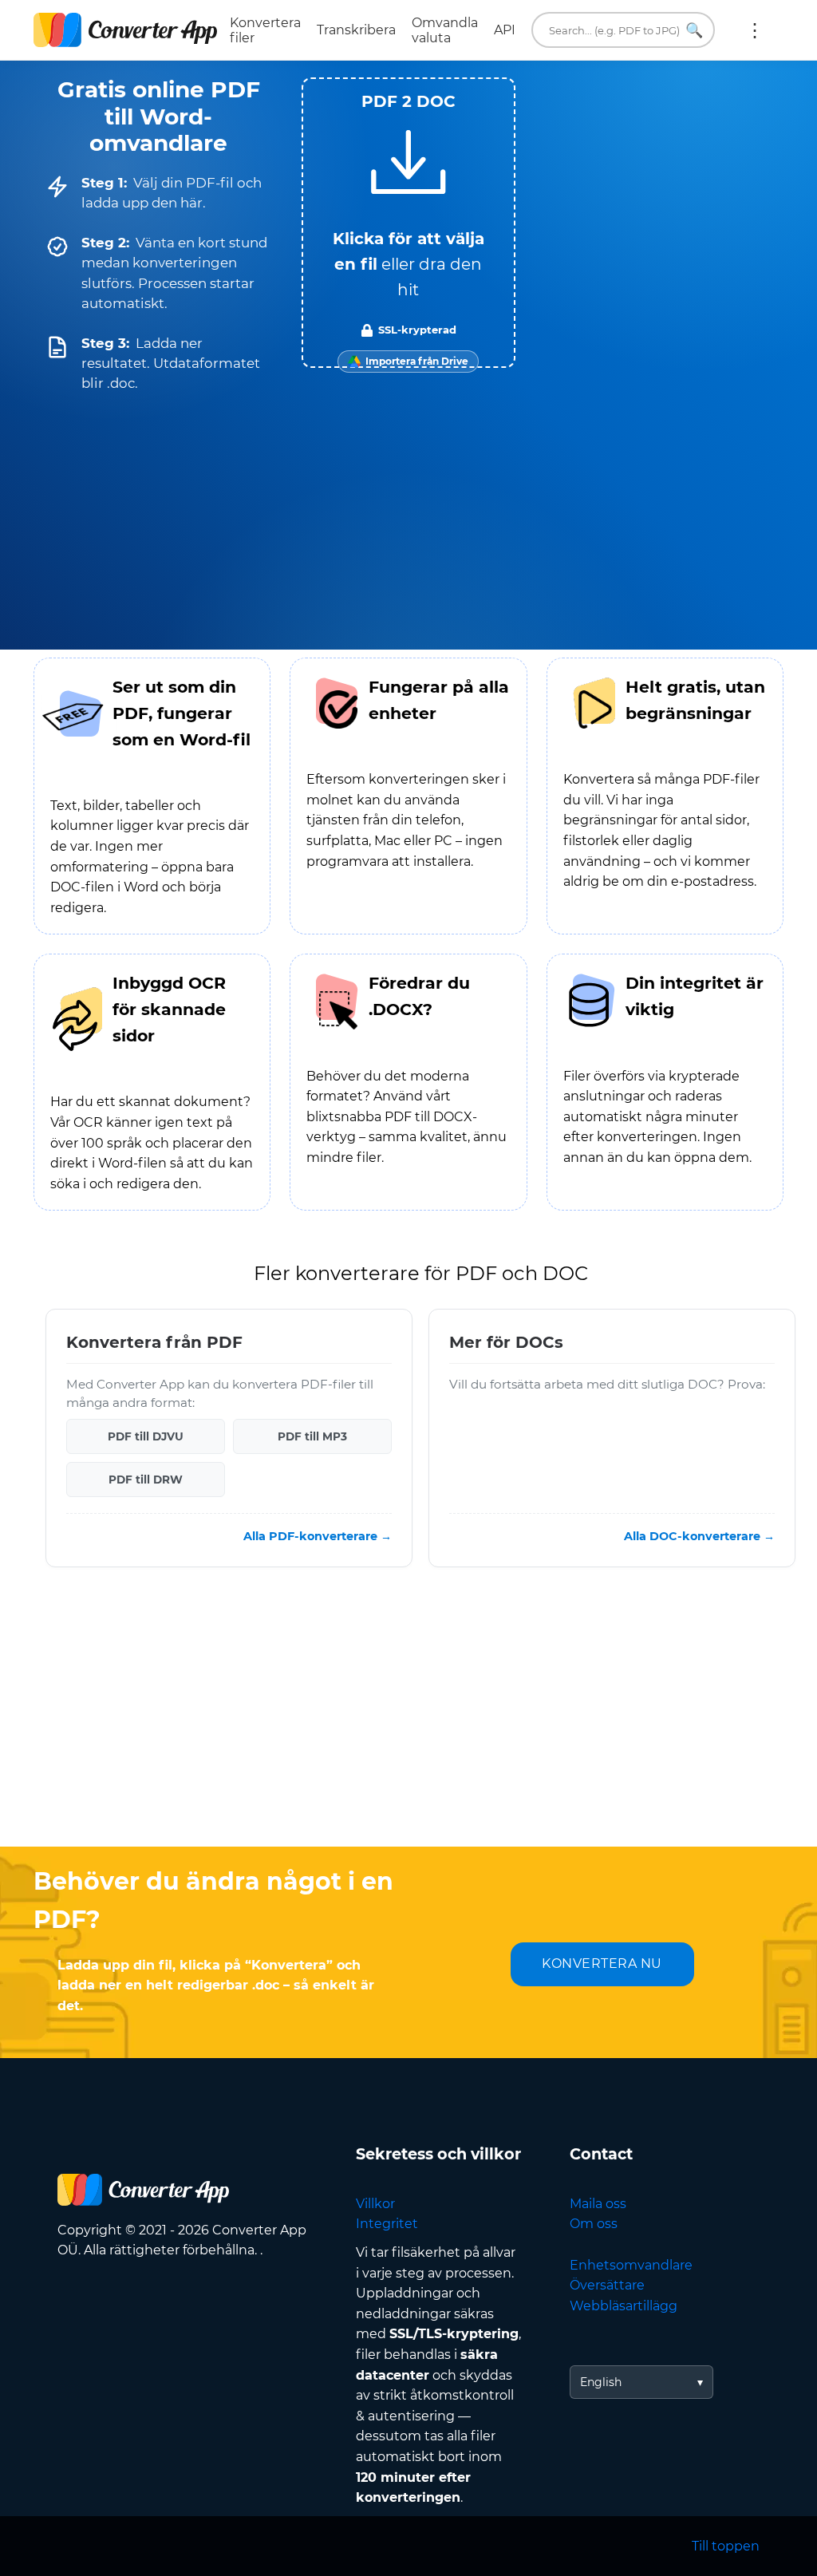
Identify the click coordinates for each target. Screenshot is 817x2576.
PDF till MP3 (312, 1436)
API (505, 30)
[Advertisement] (408, 1719)
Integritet (387, 2224)
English (601, 2382)
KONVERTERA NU (602, 1964)
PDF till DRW (146, 1480)
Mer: (755, 30)
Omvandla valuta (445, 30)
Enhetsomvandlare (631, 2265)
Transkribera (356, 30)
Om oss (594, 2224)
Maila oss (598, 2204)
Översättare (607, 2285)
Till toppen (726, 2546)
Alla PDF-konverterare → (318, 1536)
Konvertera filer (265, 30)
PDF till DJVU (146, 1436)
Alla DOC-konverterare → (699, 1536)
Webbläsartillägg (624, 2306)
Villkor (375, 2204)
